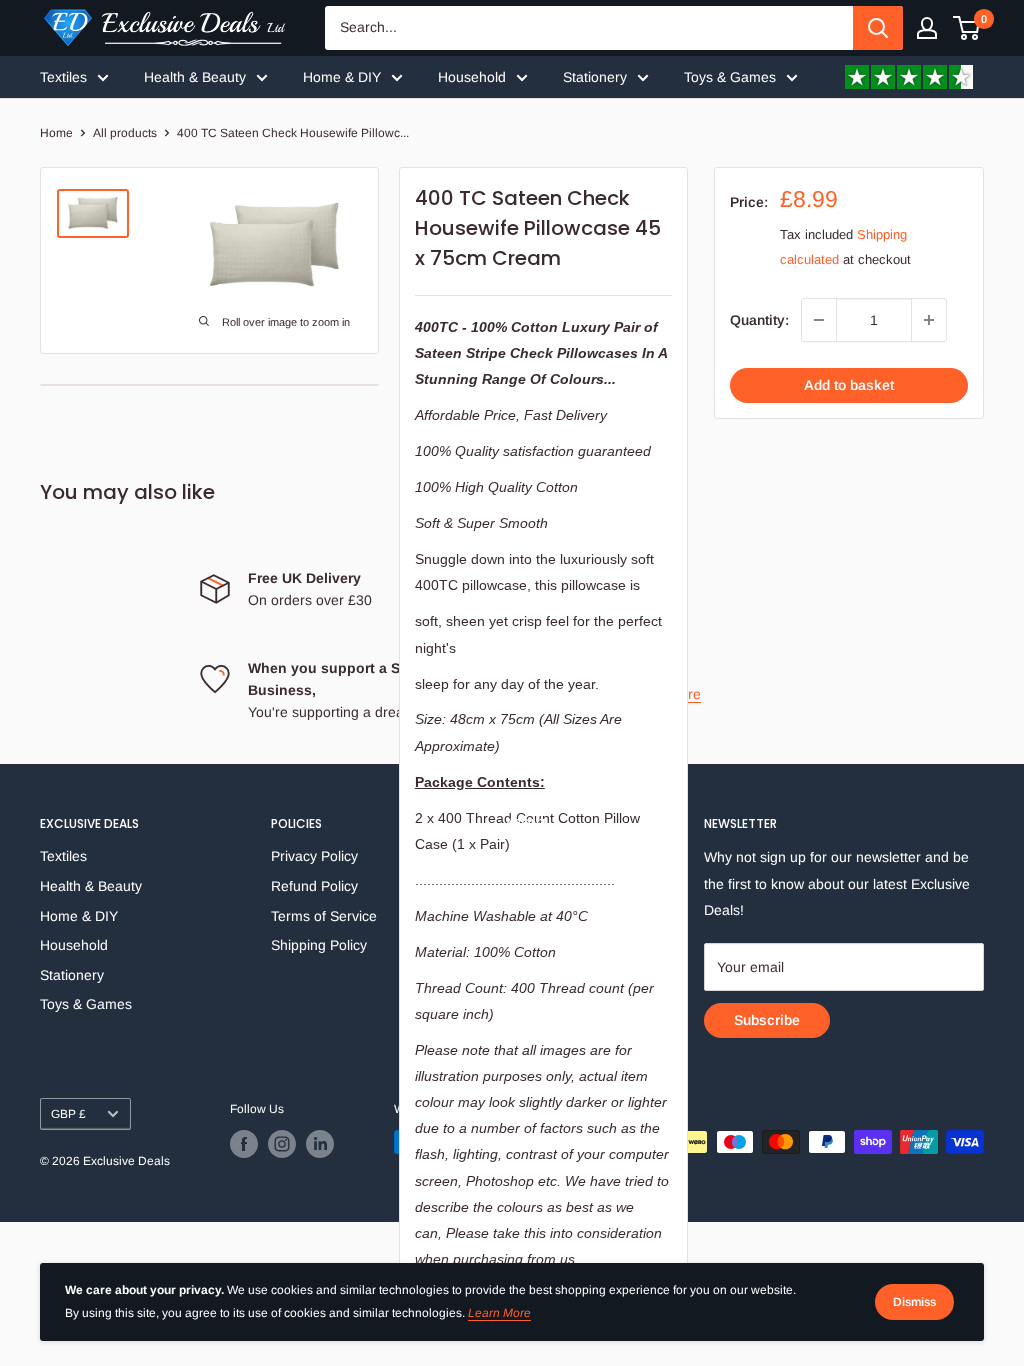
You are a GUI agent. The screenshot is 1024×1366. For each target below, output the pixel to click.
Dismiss (914, 1302)
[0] (967, 28)
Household (472, 77)
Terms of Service (324, 916)
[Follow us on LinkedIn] (320, 1144)
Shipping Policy (319, 945)
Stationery (595, 77)
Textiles (63, 77)
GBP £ (68, 1114)
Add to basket (849, 385)
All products (125, 133)
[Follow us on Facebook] (244, 1144)
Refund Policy (314, 886)
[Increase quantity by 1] (929, 320)
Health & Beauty (195, 77)
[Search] (878, 28)
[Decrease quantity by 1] (819, 320)
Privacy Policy (314, 856)
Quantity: (759, 320)
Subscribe (767, 1020)
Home (56, 133)
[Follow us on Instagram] (282, 1144)
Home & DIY (342, 77)
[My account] (927, 28)
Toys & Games (730, 77)
